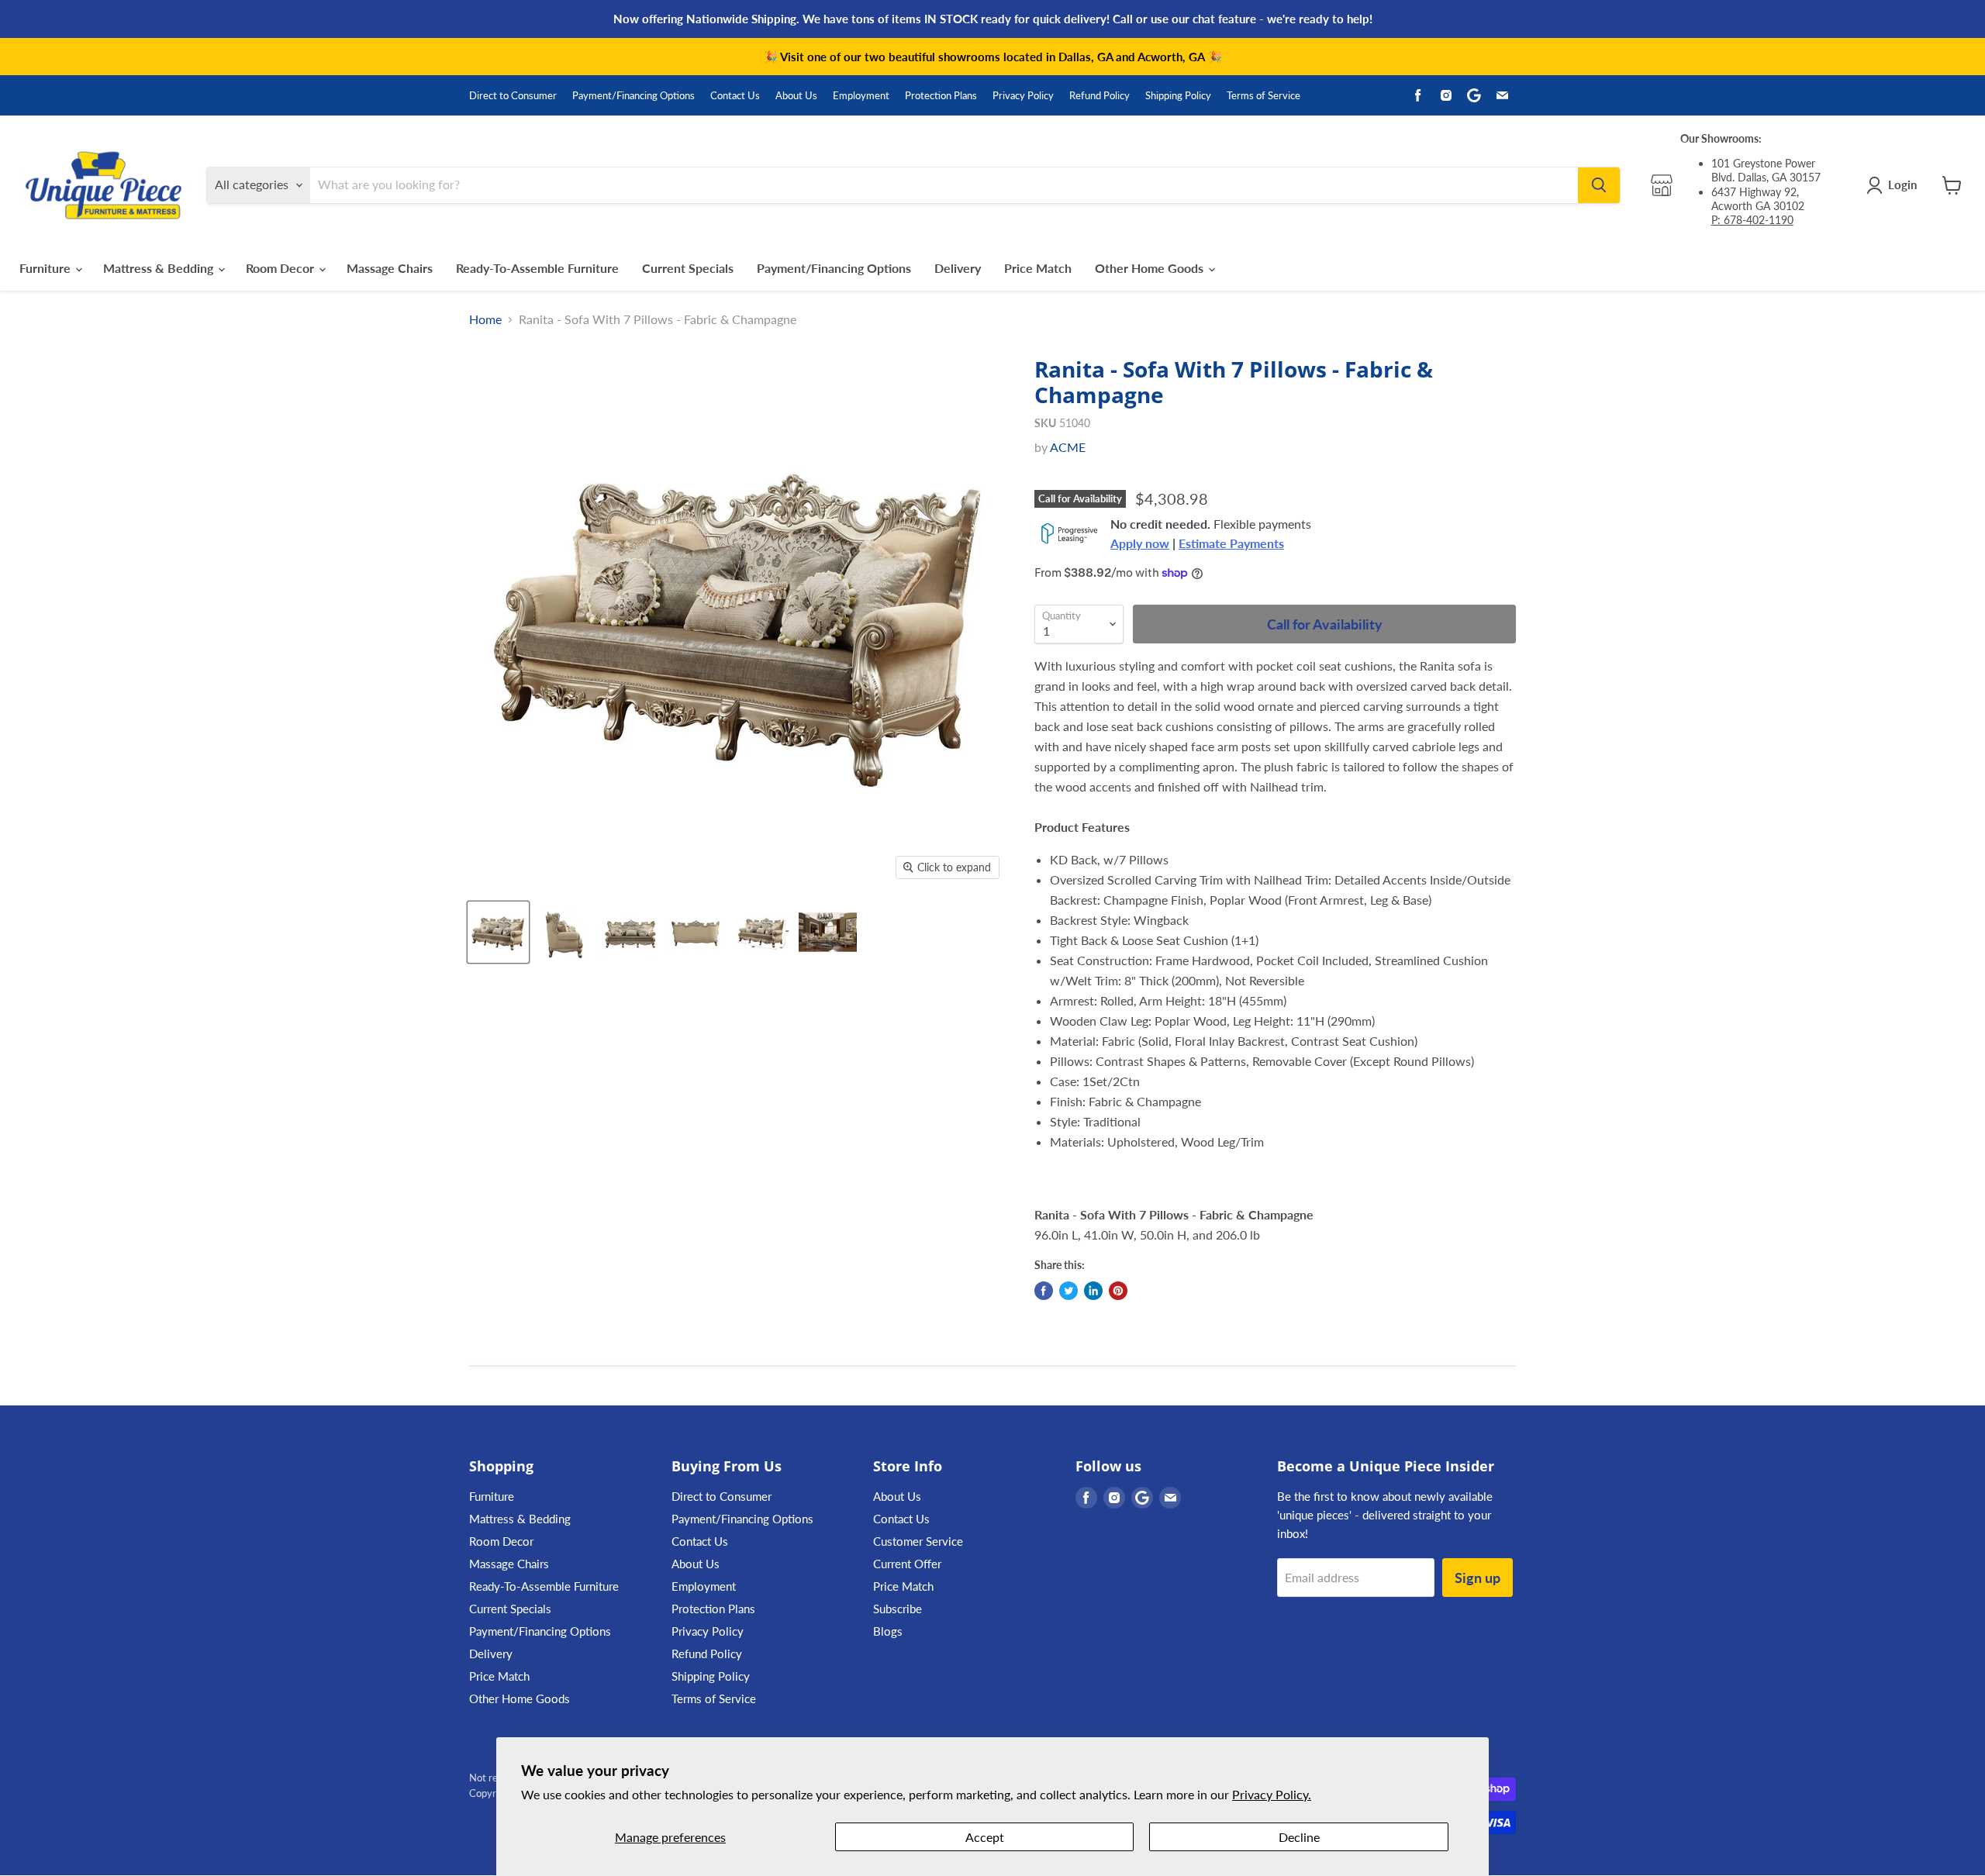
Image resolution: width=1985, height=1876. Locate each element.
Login (1902, 184)
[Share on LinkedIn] (1093, 1291)
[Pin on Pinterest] (1118, 1291)
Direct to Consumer (513, 96)
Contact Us (735, 96)
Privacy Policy (1023, 96)
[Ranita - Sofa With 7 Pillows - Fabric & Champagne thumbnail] (498, 932)
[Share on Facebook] (1044, 1291)
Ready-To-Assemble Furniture (537, 268)
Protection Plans (941, 96)
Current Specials (688, 268)
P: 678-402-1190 (1752, 220)
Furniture (47, 268)
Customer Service (918, 1541)
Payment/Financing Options (633, 96)
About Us (796, 96)
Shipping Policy (1178, 96)
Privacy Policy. (1272, 1794)
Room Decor (281, 268)
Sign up (1478, 1578)
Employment (861, 96)
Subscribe (898, 1609)
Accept (985, 1837)
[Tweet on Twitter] (1068, 1291)
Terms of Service (1263, 96)
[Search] (1599, 185)
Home (485, 319)
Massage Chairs (390, 268)
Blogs (888, 1631)
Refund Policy (1100, 96)
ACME (1068, 447)
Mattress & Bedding (160, 268)
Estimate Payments (1231, 543)
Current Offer (907, 1564)
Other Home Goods (1151, 268)
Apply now (1140, 543)
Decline (1299, 1837)
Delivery (958, 268)
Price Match (1038, 268)
